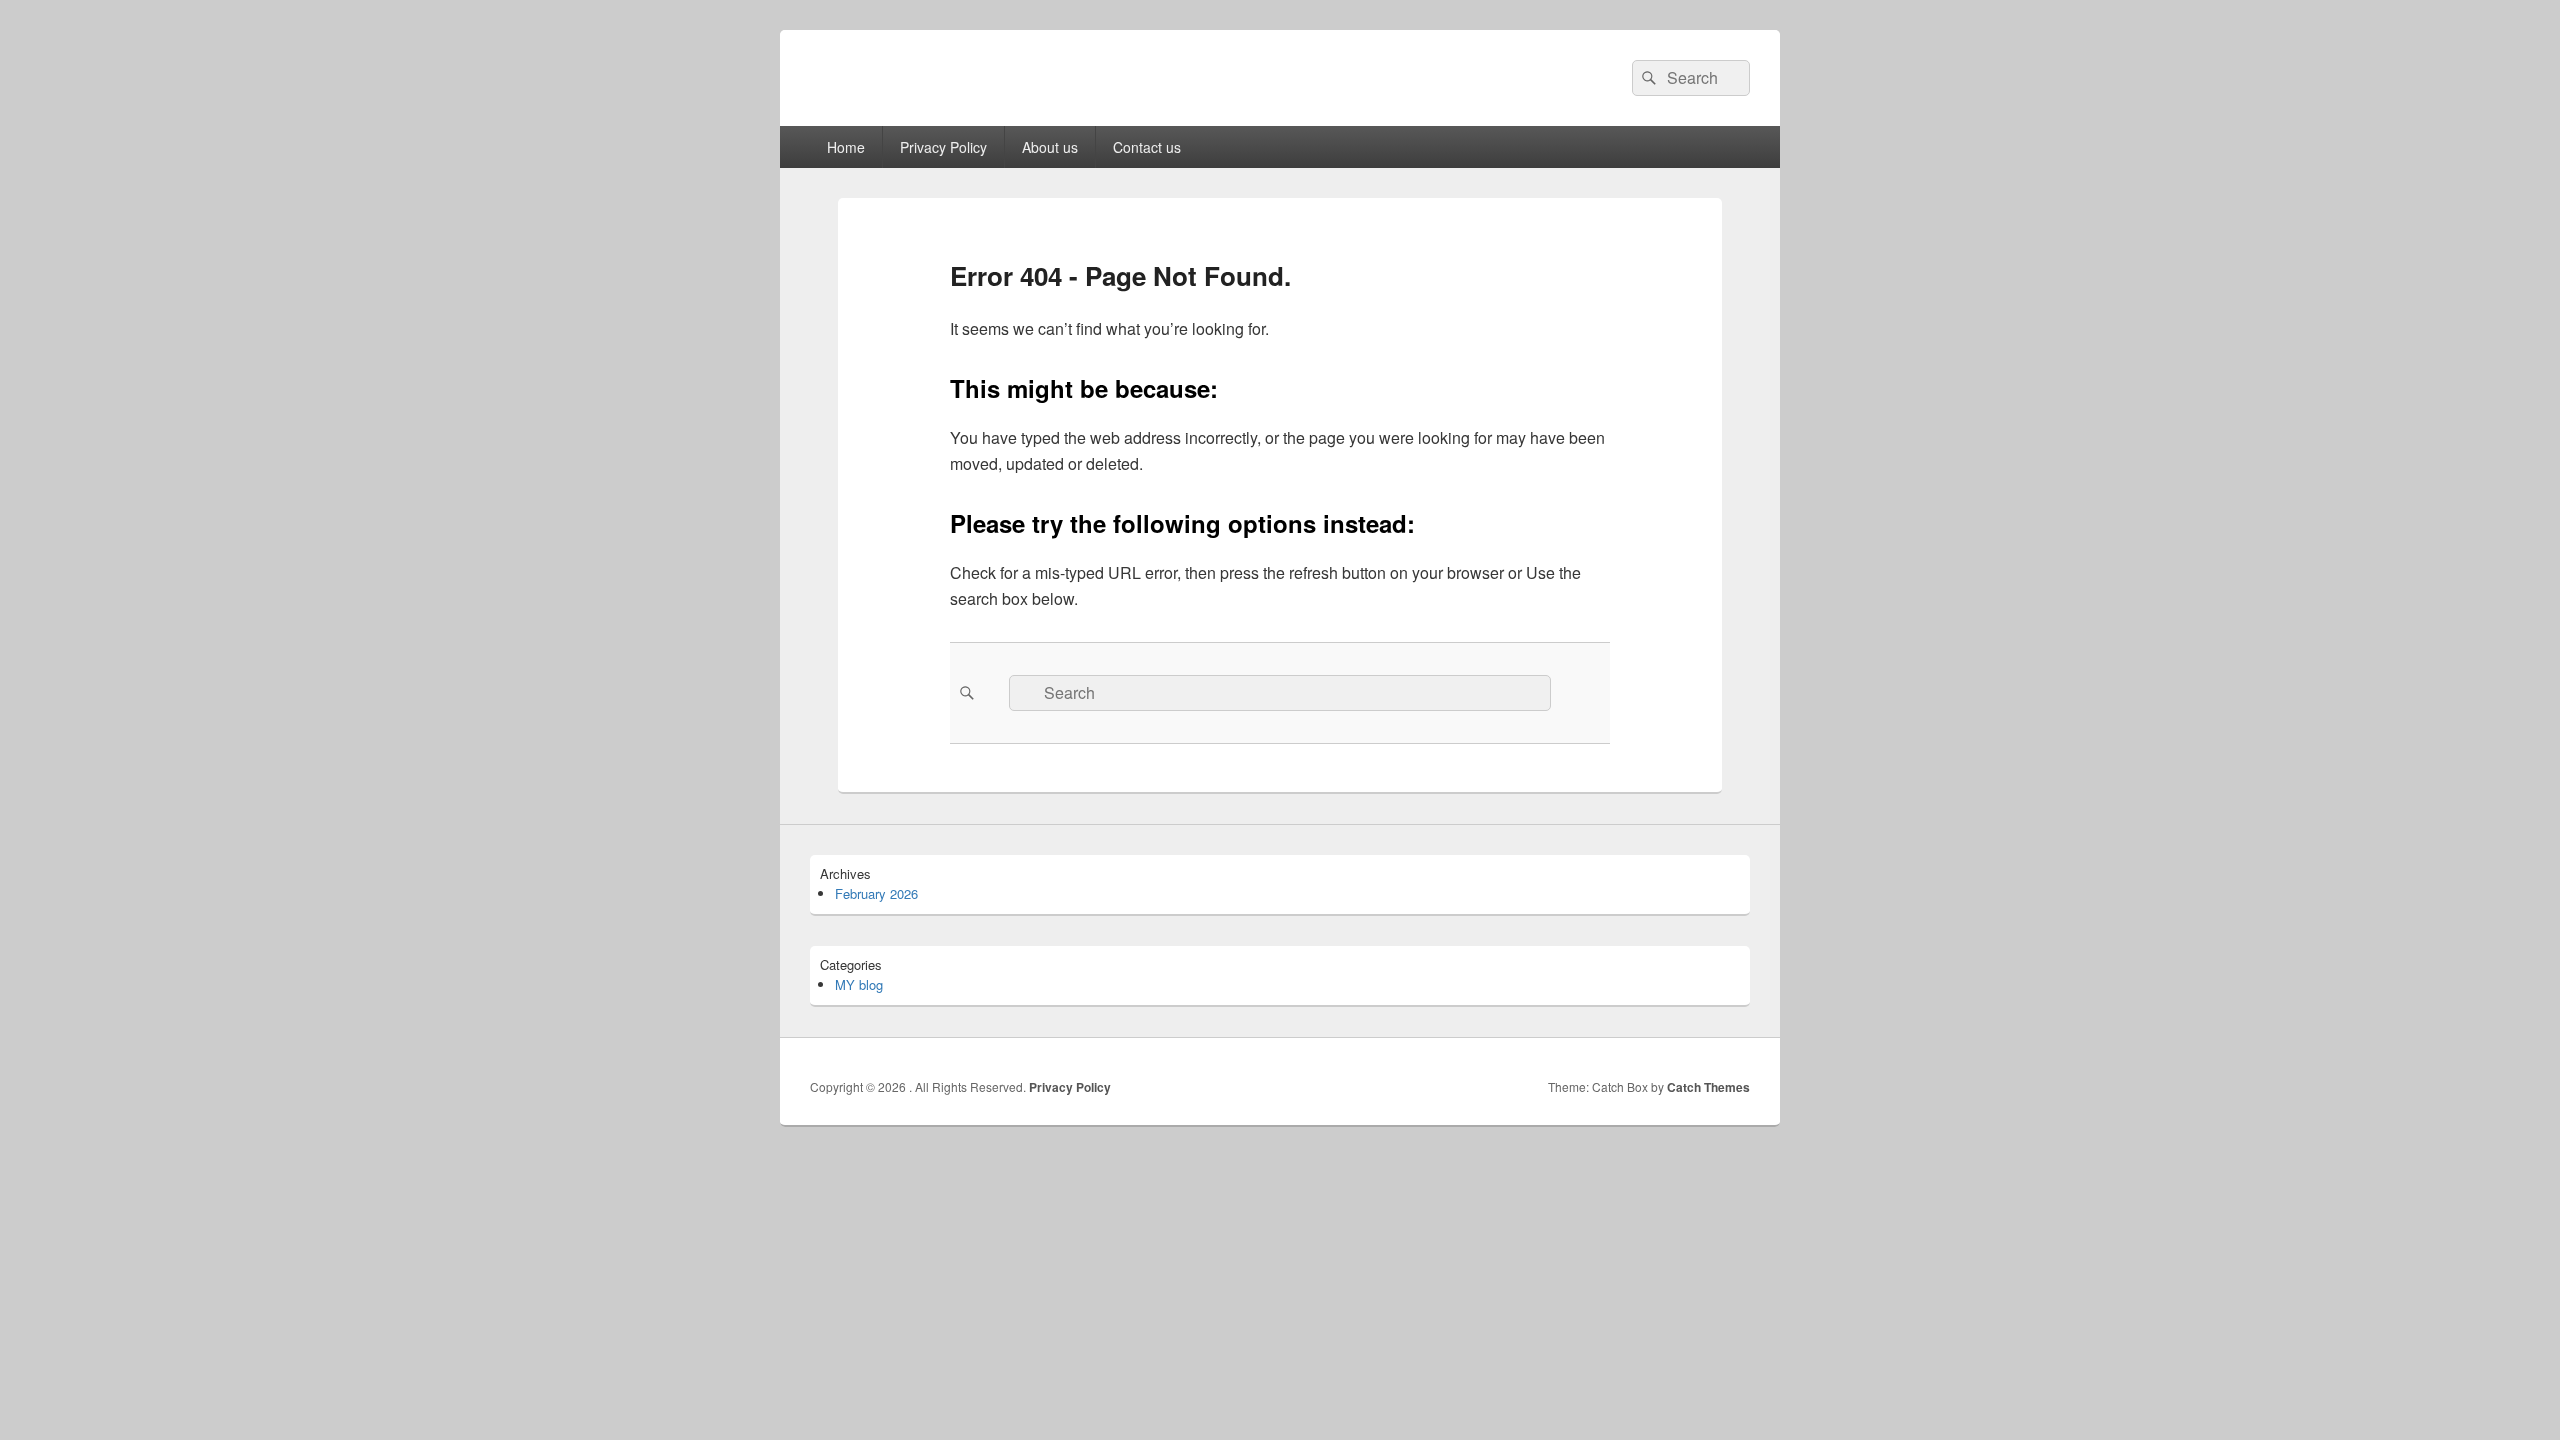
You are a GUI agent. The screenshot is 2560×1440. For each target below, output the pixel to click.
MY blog (859, 984)
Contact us (1147, 147)
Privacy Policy (943, 147)
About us (1050, 147)
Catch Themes (1708, 1087)
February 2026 (876, 893)
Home (846, 147)
